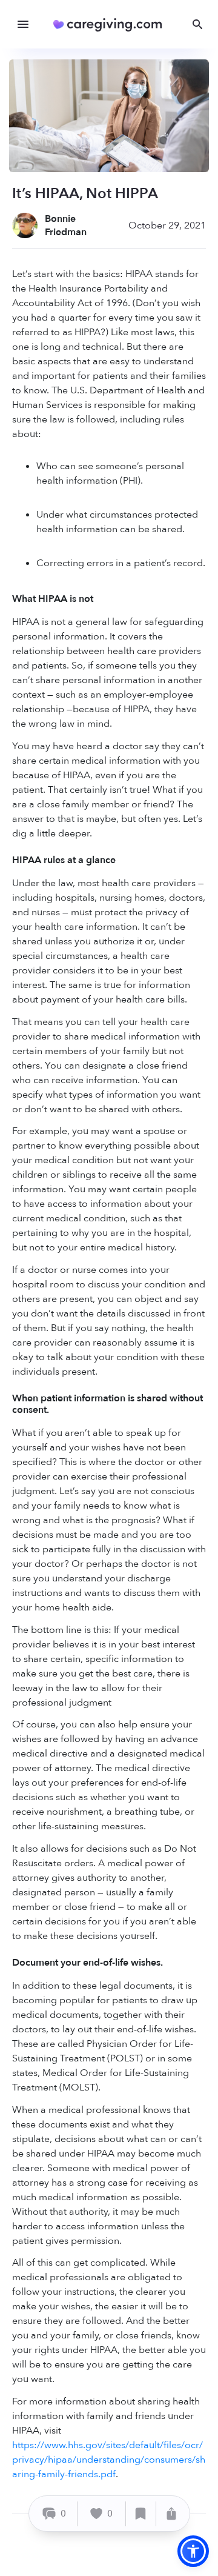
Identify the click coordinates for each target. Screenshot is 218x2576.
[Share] (171, 2514)
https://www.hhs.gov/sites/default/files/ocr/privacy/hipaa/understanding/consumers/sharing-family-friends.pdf (109, 2460)
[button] (193, 2551)
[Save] (141, 2514)
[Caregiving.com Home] (112, 25)
